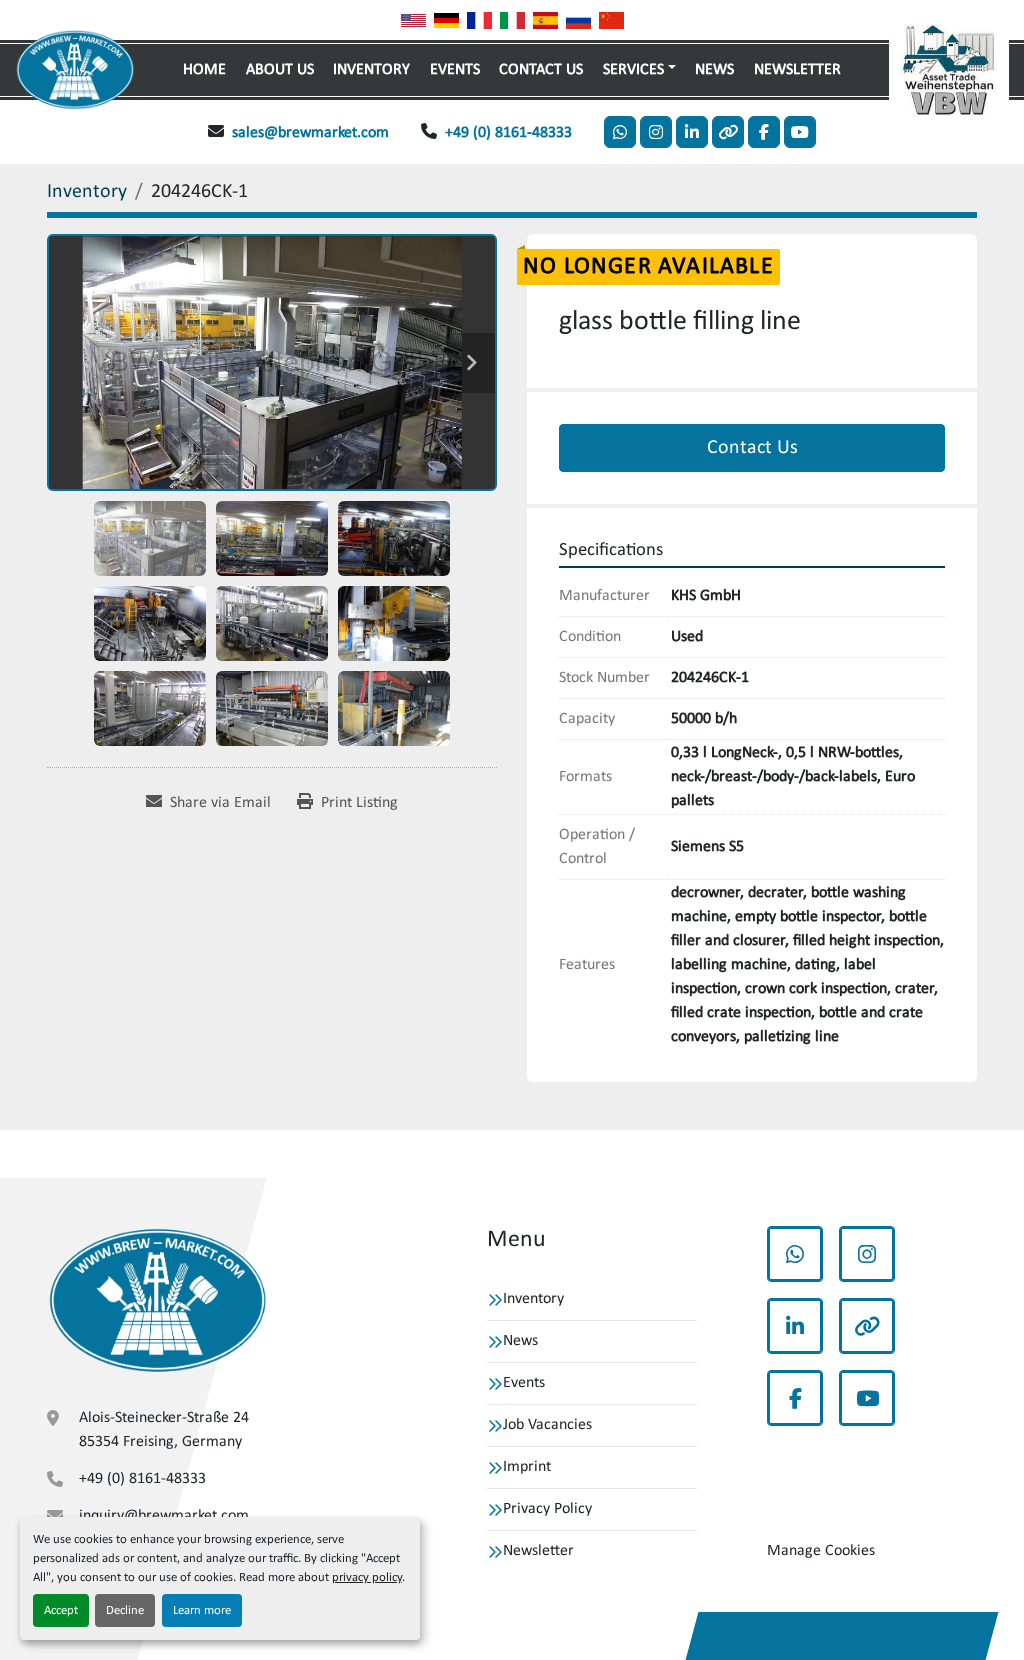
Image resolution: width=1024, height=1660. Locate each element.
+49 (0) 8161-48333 (508, 133)
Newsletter (797, 70)
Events (455, 70)
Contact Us (541, 70)
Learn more (202, 1610)
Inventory (371, 70)
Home (204, 70)
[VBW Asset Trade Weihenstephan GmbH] (157, 1301)
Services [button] (633, 70)
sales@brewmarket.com (310, 133)
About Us (280, 70)
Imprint (527, 1467)
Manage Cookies (821, 1551)
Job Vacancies (547, 1425)
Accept (61, 1610)
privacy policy (367, 1577)
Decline (125, 1610)
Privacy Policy (547, 1509)
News (714, 70)
